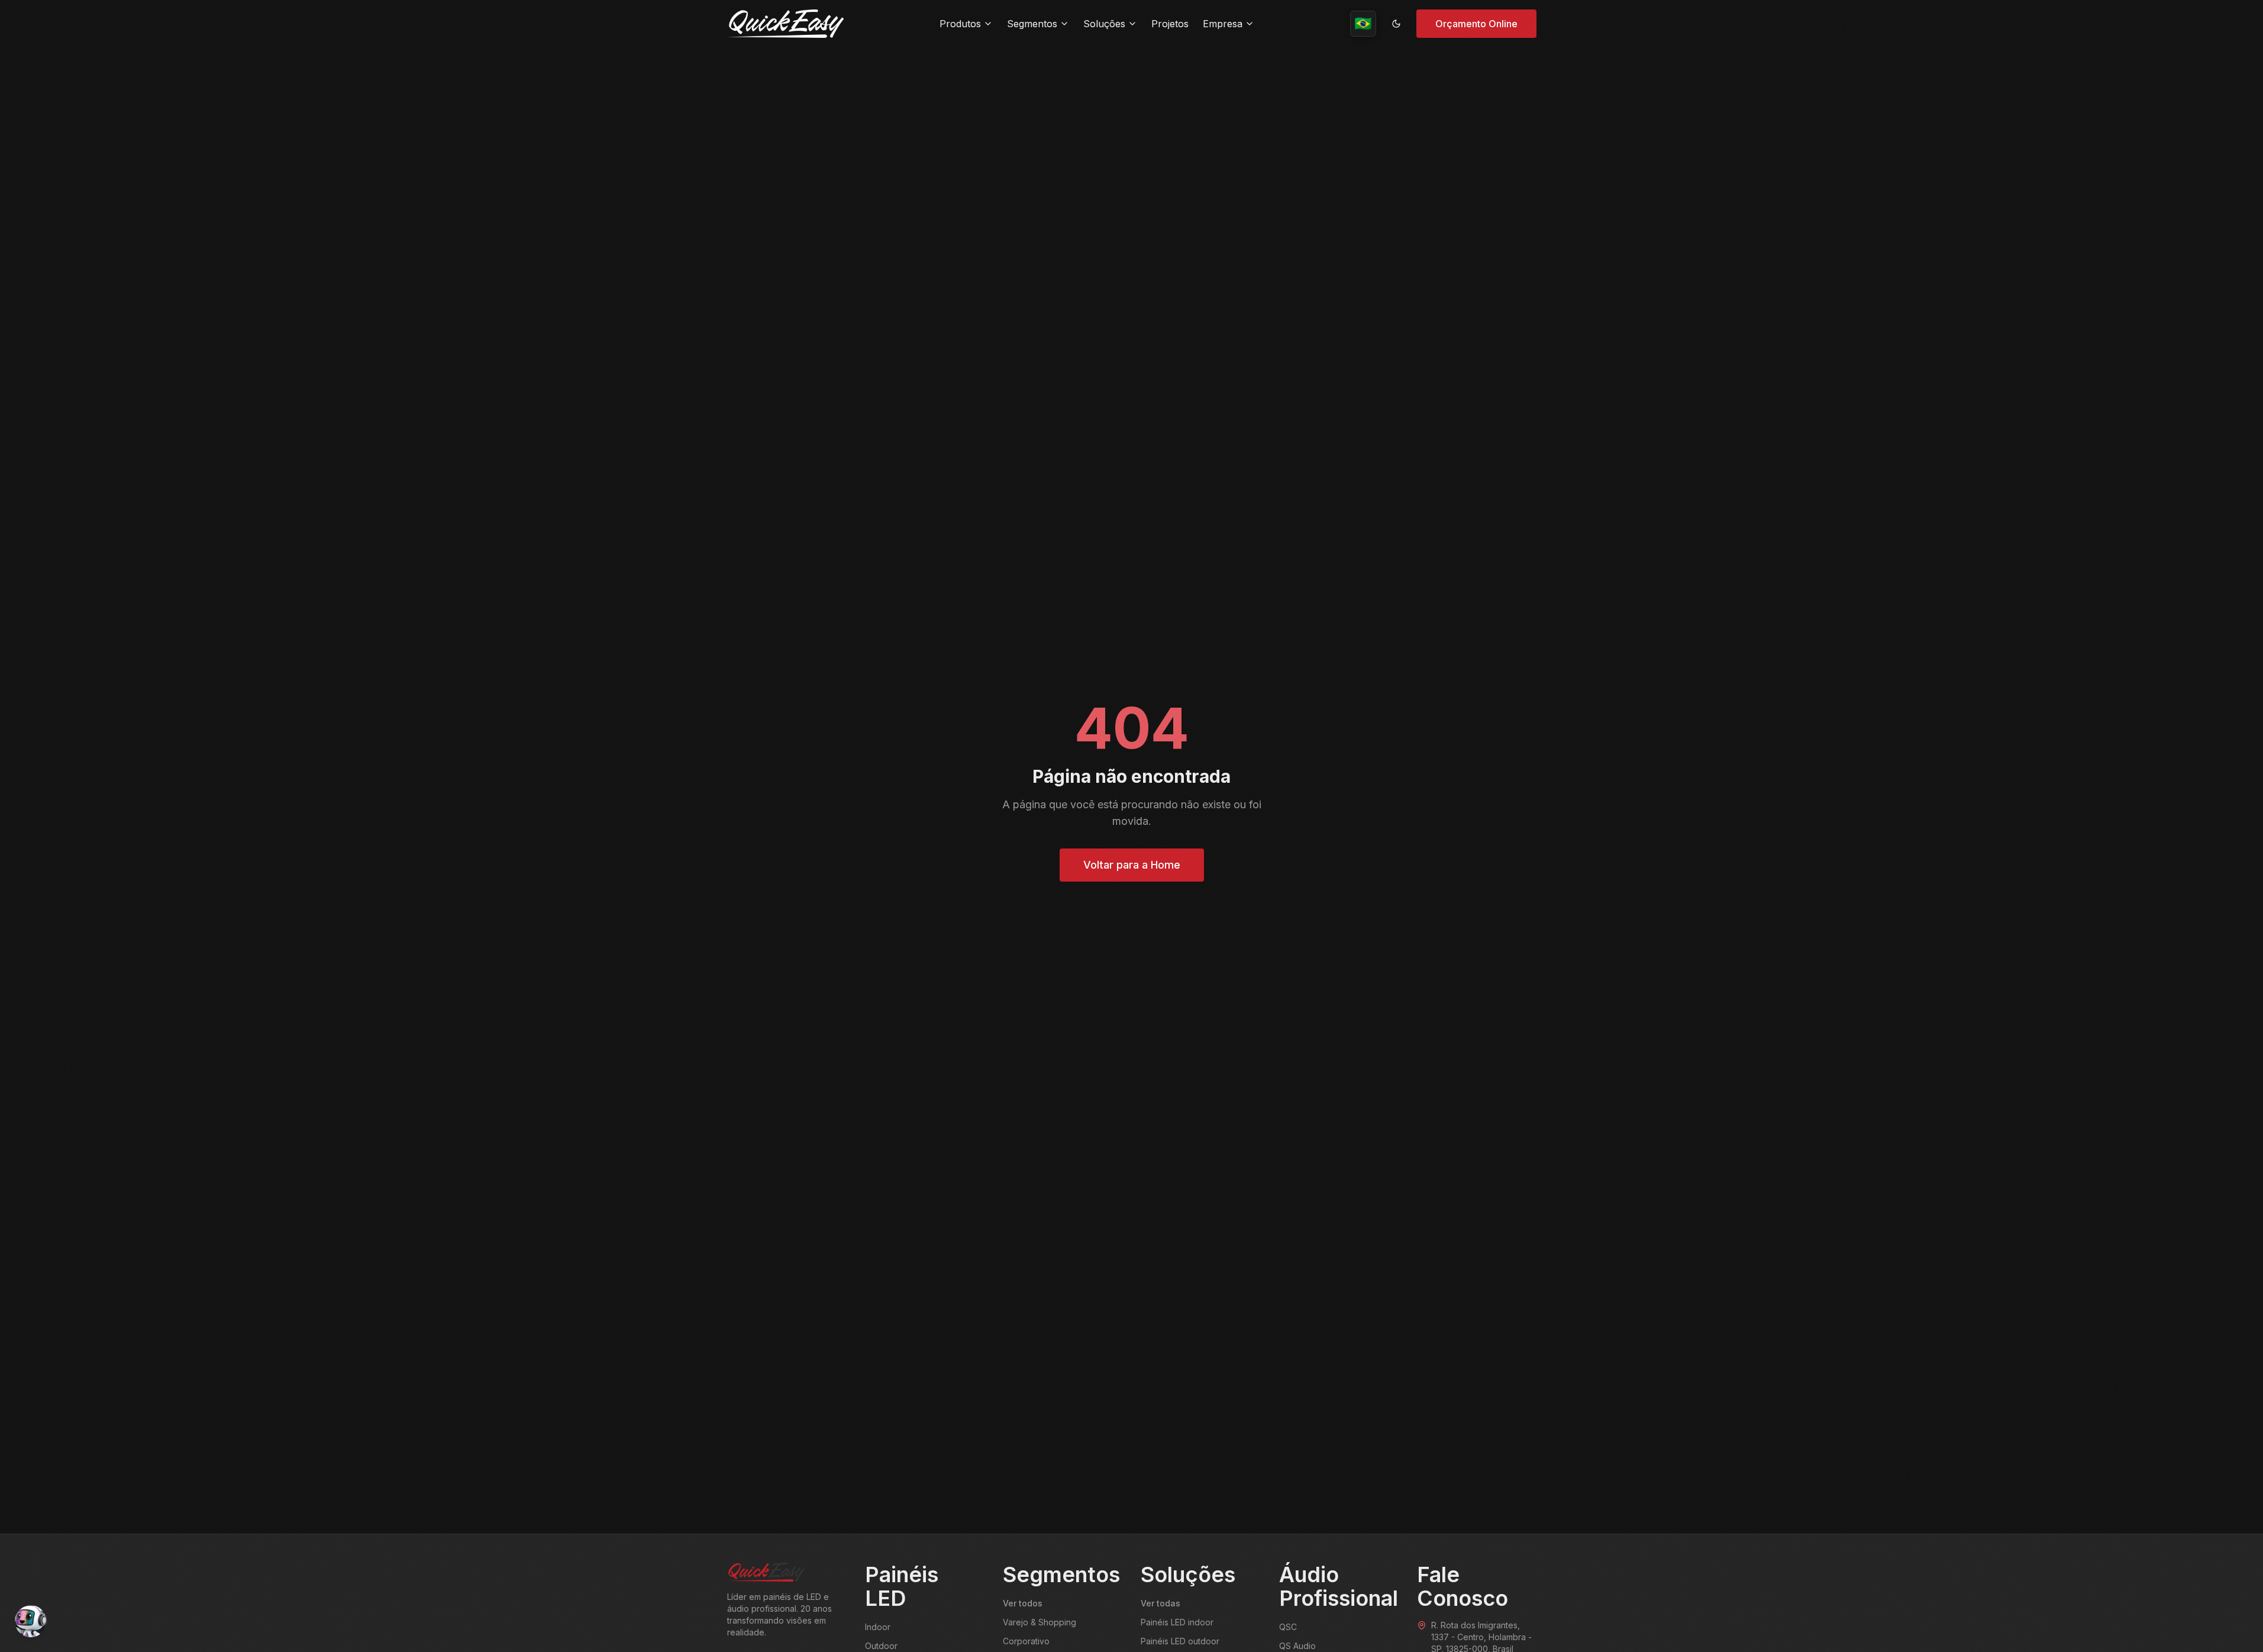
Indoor (878, 1627)
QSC (1288, 1627)
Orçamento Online (1476, 24)
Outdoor (881, 1646)
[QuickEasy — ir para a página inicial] (786, 24)
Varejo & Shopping (1040, 1622)
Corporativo (1026, 1641)
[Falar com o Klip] (31, 1621)
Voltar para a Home (1132, 865)
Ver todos (1023, 1603)
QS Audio (1297, 1646)
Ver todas (1160, 1603)
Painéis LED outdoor (1180, 1641)
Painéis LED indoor (1177, 1622)
